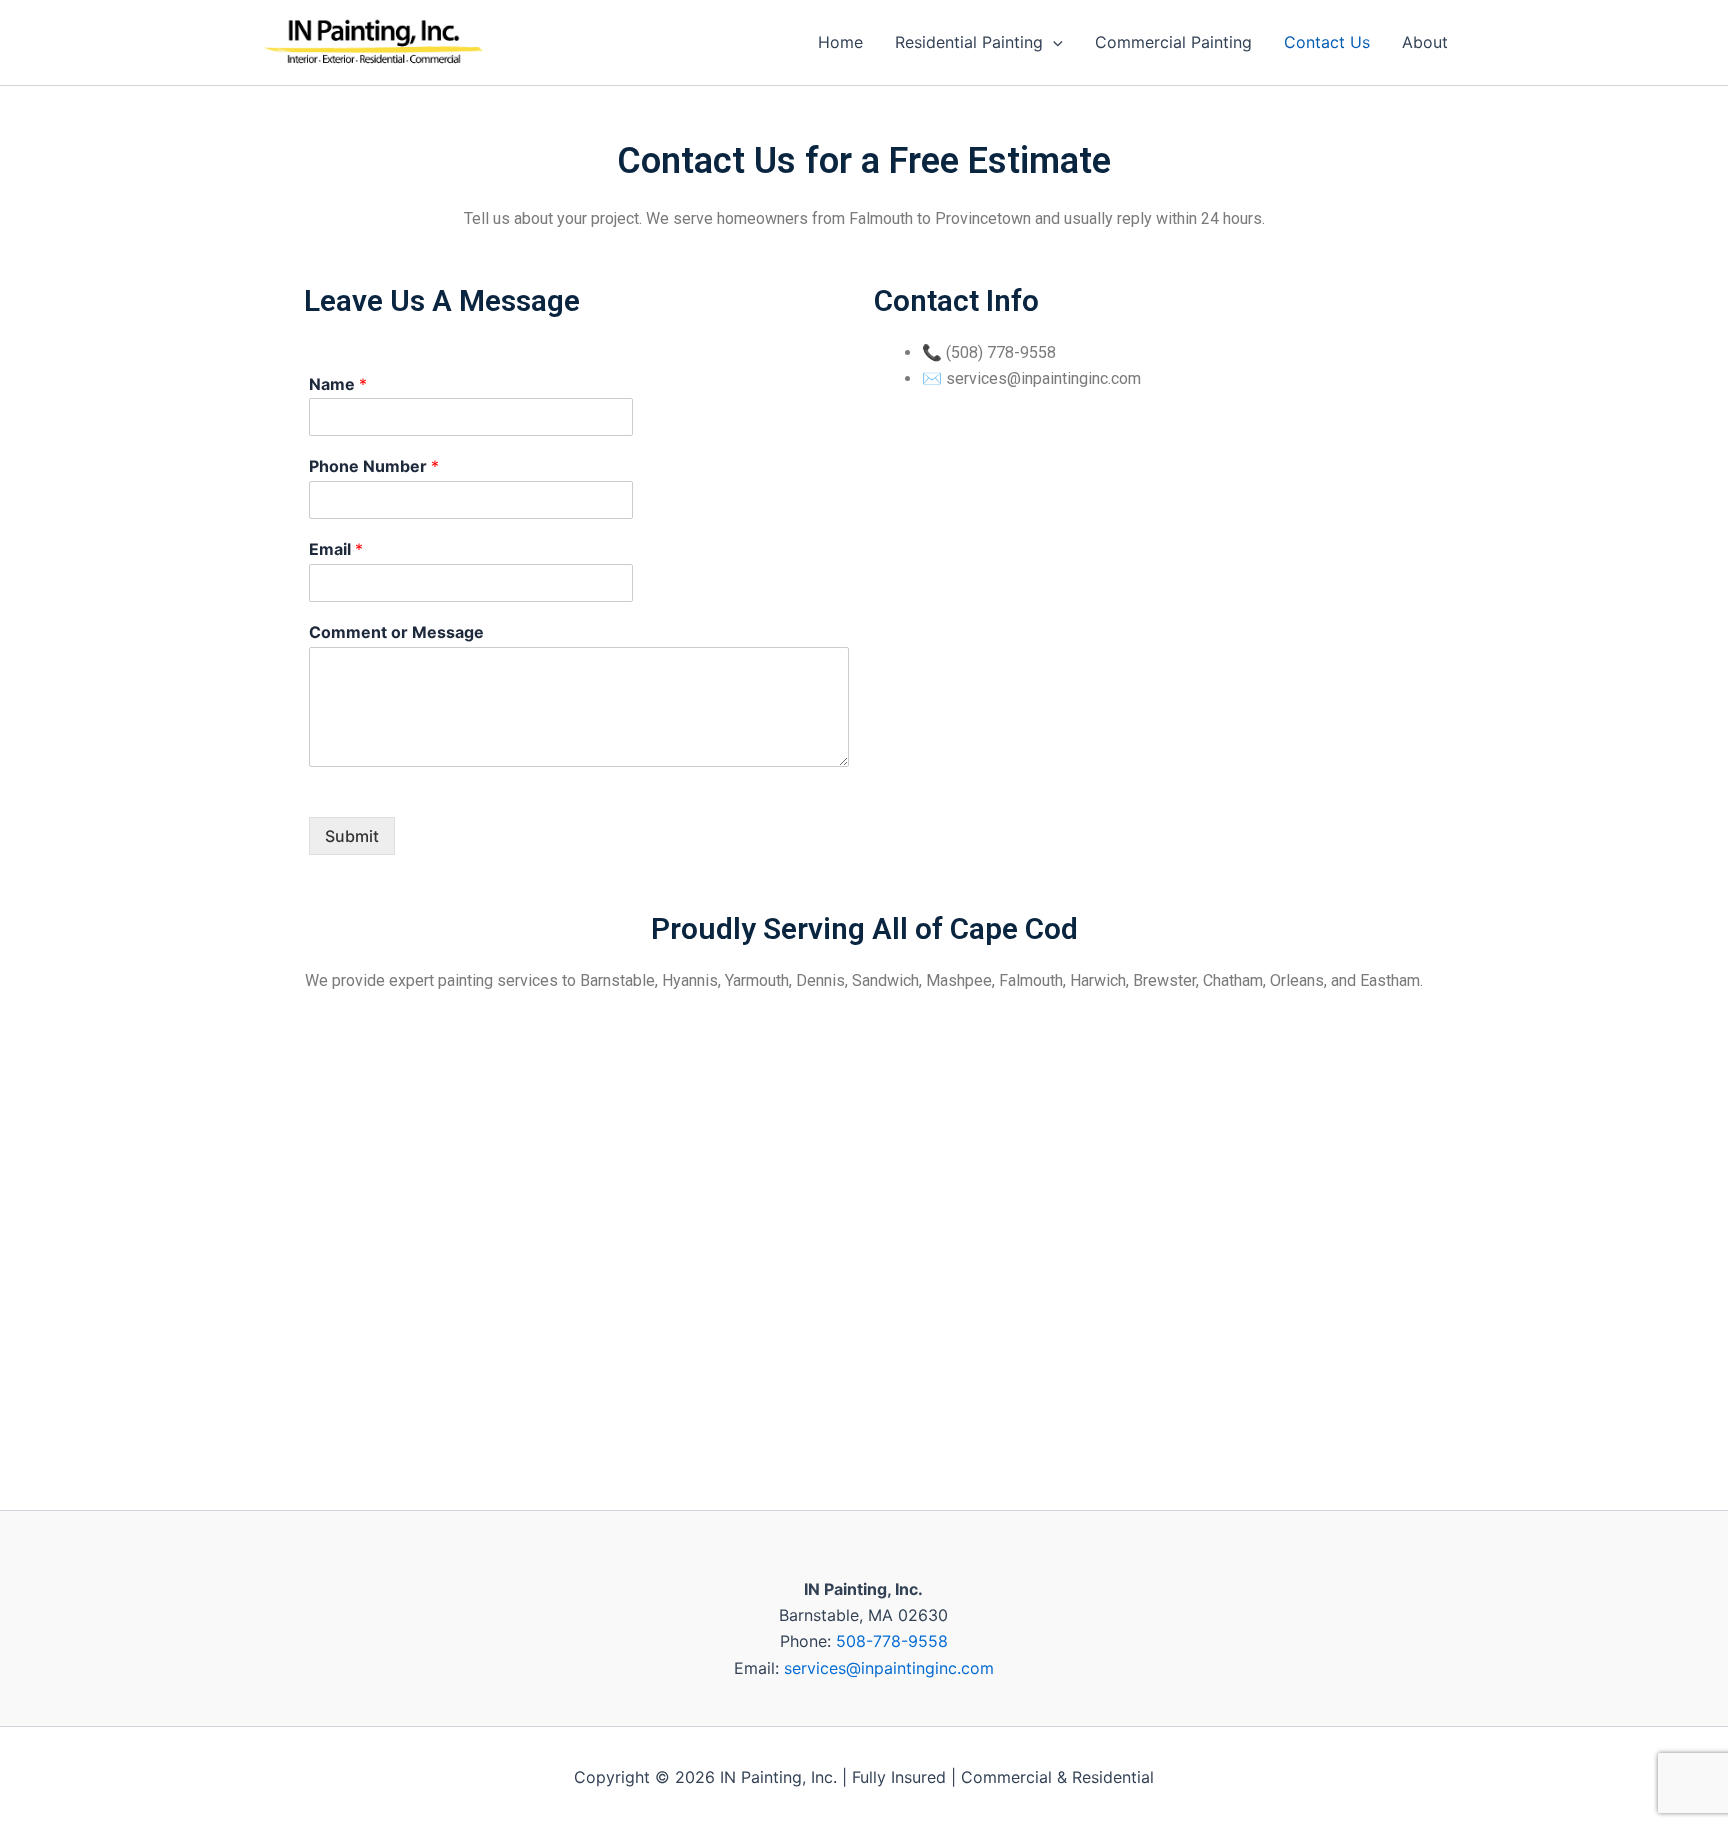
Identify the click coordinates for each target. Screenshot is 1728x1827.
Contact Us (1327, 42)
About (1425, 42)
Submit (352, 836)
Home (840, 42)
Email (336, 549)
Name (338, 384)
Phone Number (374, 466)
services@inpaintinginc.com (889, 1668)
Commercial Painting (1173, 42)
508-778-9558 (892, 1641)
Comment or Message (396, 632)
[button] (1053, 42)
